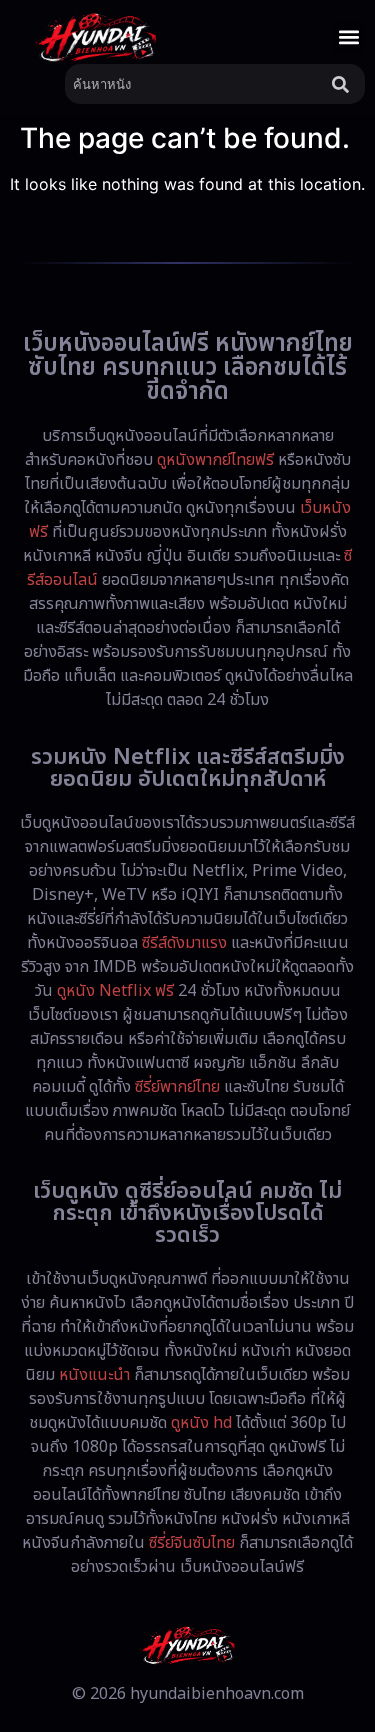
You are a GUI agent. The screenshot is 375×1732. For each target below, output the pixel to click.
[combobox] (194, 84)
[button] (348, 37)
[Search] (344, 84)
